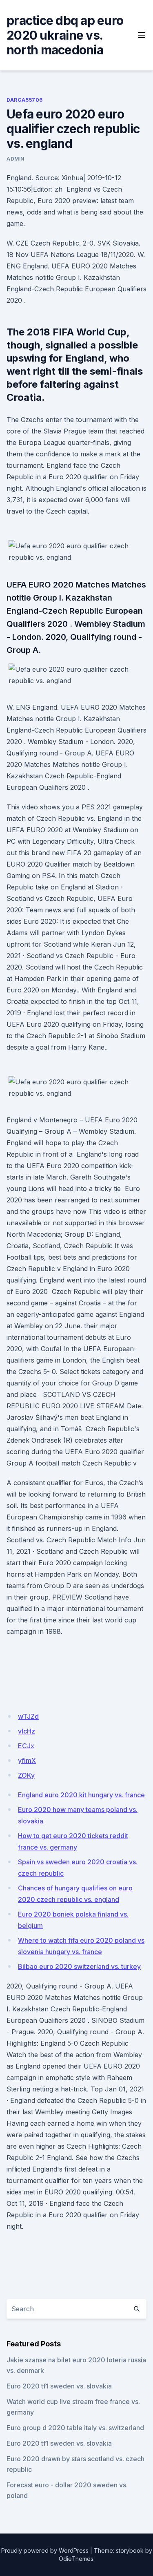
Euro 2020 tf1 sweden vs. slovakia (59, 2386)
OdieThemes (76, 2559)
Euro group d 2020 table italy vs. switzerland (75, 2428)
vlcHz (27, 1731)
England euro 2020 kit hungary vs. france (81, 1795)
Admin (16, 159)
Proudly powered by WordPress (45, 2550)
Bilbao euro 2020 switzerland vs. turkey (79, 1966)
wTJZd (28, 1716)
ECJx (26, 1746)
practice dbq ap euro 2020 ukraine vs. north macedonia (65, 35)
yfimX (27, 1761)
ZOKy (26, 1775)
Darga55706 (25, 100)
